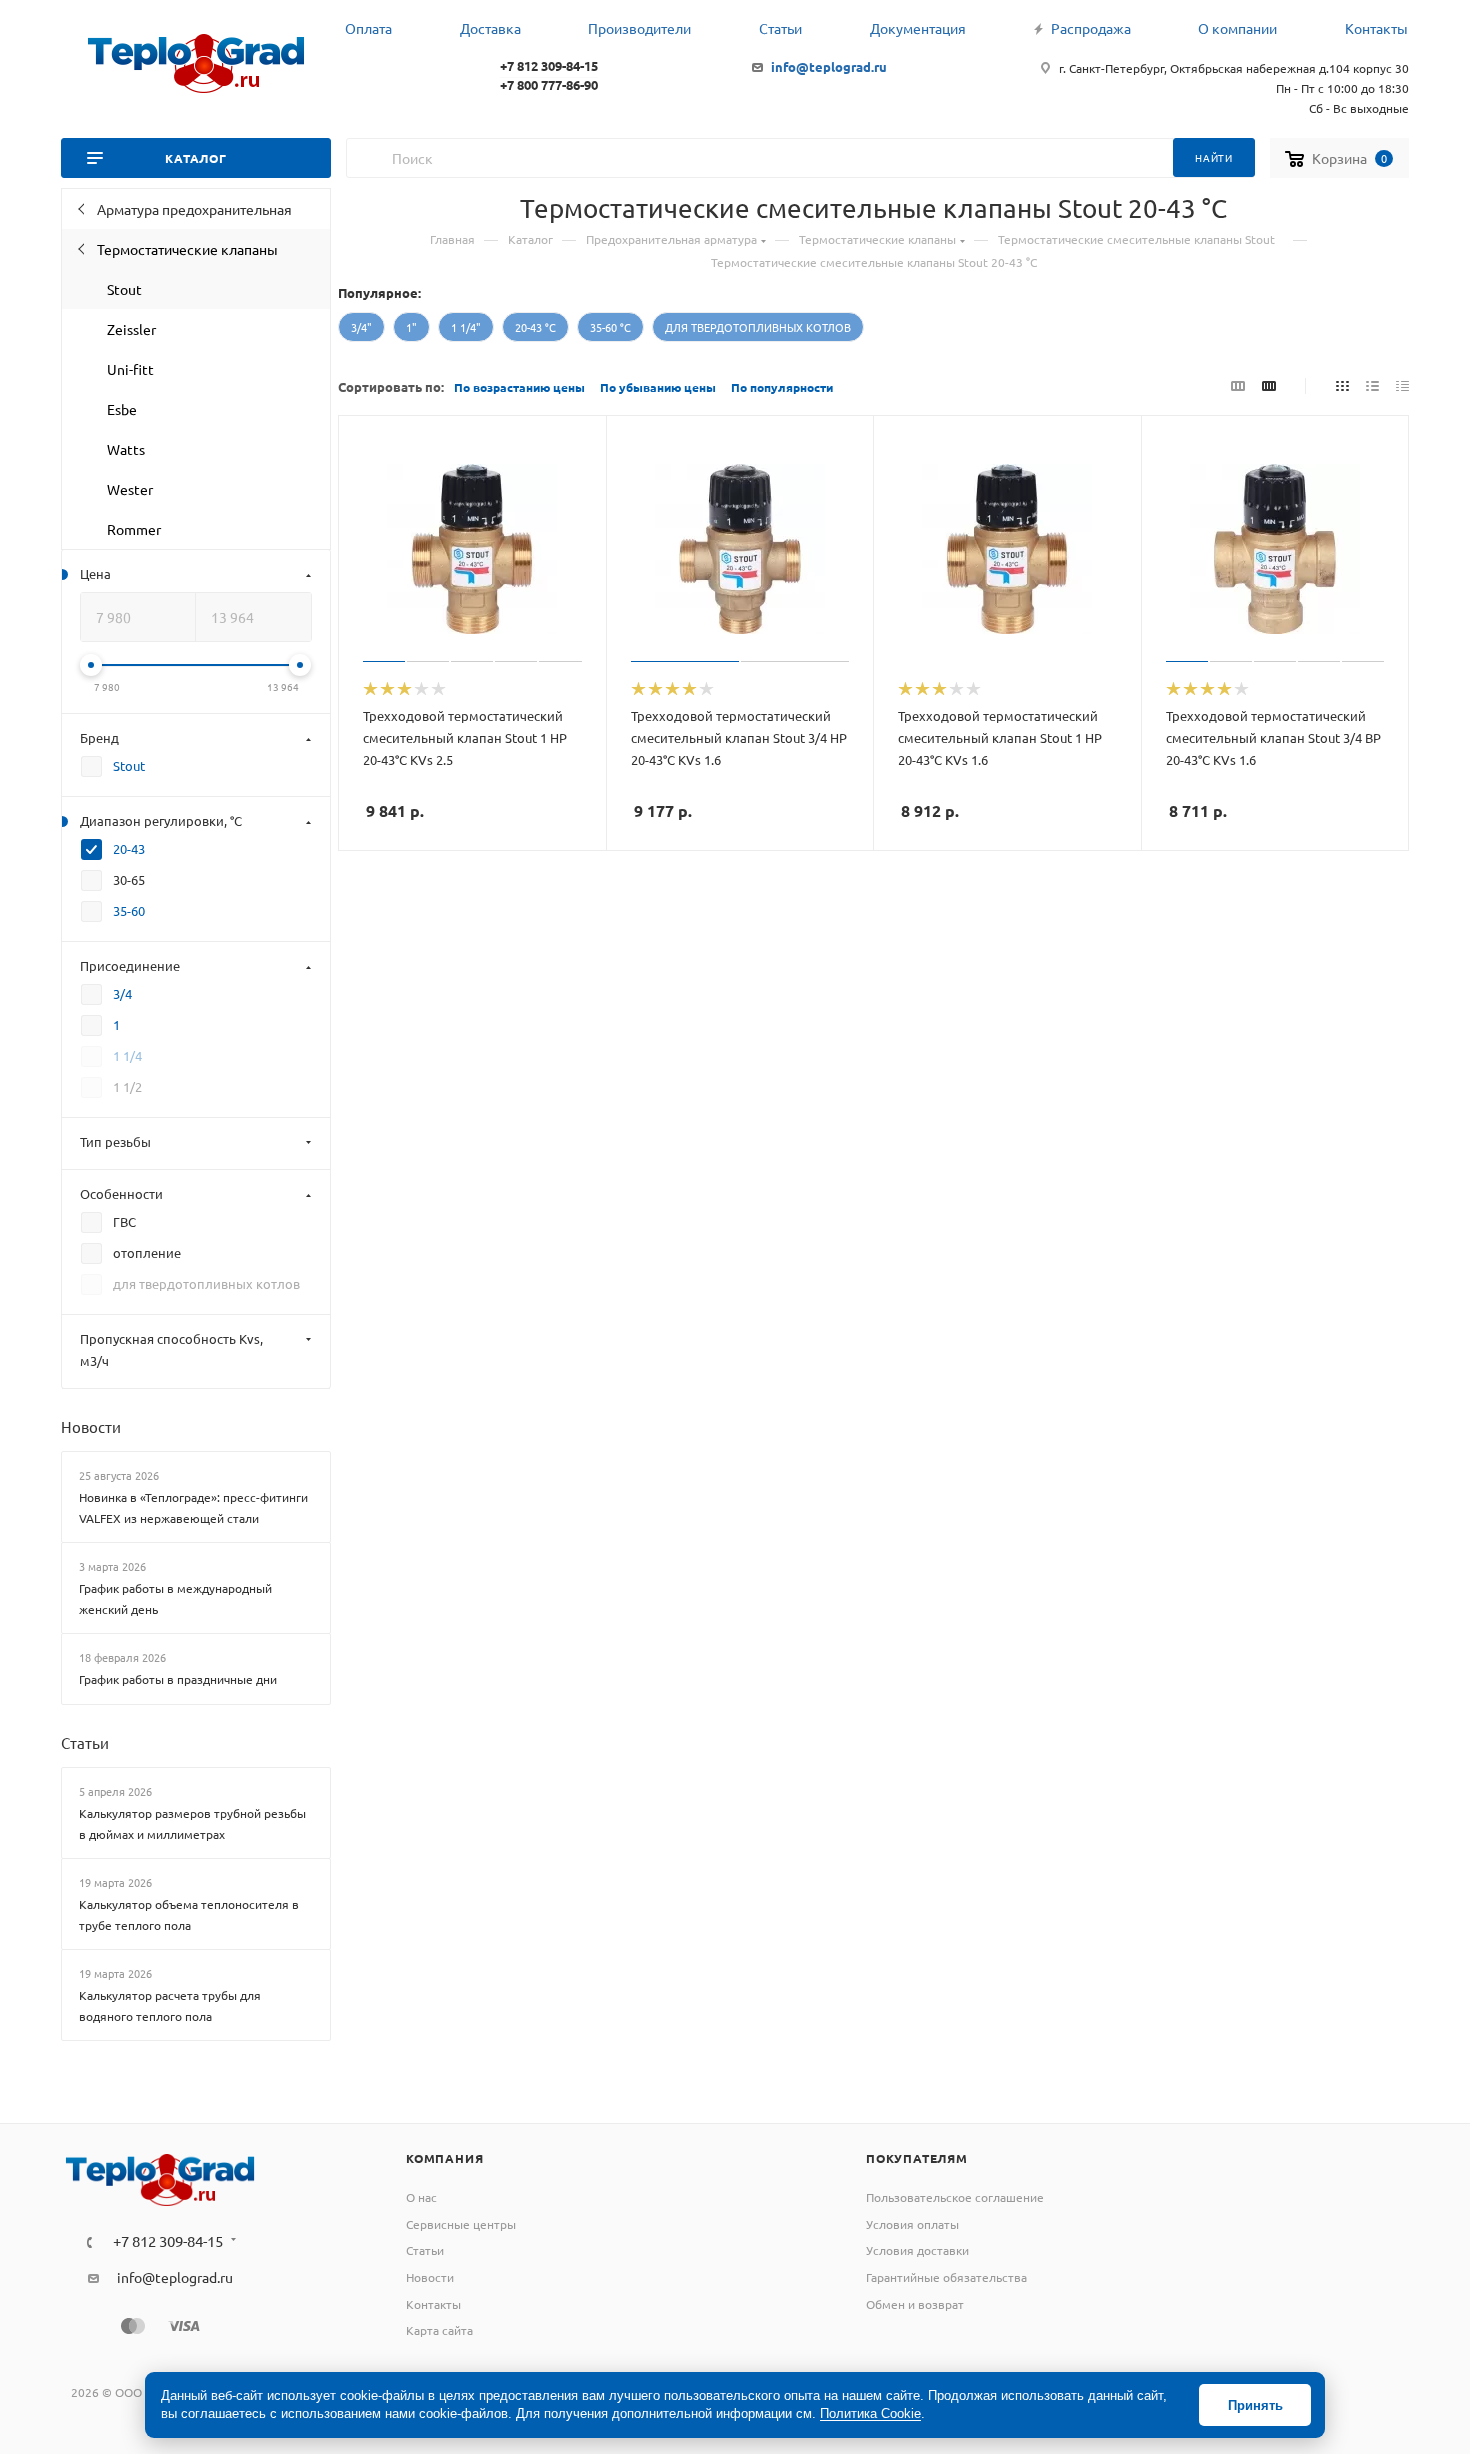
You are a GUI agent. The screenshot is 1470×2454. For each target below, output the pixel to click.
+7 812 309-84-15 (549, 65)
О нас (421, 2197)
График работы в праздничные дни (178, 1679)
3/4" (361, 327)
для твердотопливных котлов (758, 327)
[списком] (1372, 385)
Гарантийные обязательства (946, 2277)
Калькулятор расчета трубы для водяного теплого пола (170, 2005)
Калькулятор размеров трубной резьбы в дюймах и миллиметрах (192, 1823)
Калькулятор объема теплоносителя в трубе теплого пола (189, 1914)
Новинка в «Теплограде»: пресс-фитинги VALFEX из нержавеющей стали (193, 1507)
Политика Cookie (870, 2413)
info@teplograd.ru (829, 66)
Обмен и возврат (915, 2304)
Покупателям (917, 2158)
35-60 (129, 910)
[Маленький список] (1238, 385)
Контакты (433, 2304)
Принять (1255, 2405)
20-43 (129, 848)
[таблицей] (1402, 385)
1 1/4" (466, 327)
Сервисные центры (461, 2224)
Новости (91, 1426)
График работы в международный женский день (175, 1598)
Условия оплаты (912, 2224)
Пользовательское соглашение (955, 2197)
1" (411, 327)
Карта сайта (439, 2330)
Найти (1214, 157)
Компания (444, 2158)
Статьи (85, 1742)
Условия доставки (917, 2250)
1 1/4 (127, 1055)
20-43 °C (535, 327)
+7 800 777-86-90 (549, 84)
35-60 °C (610, 327)
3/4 (122, 993)
